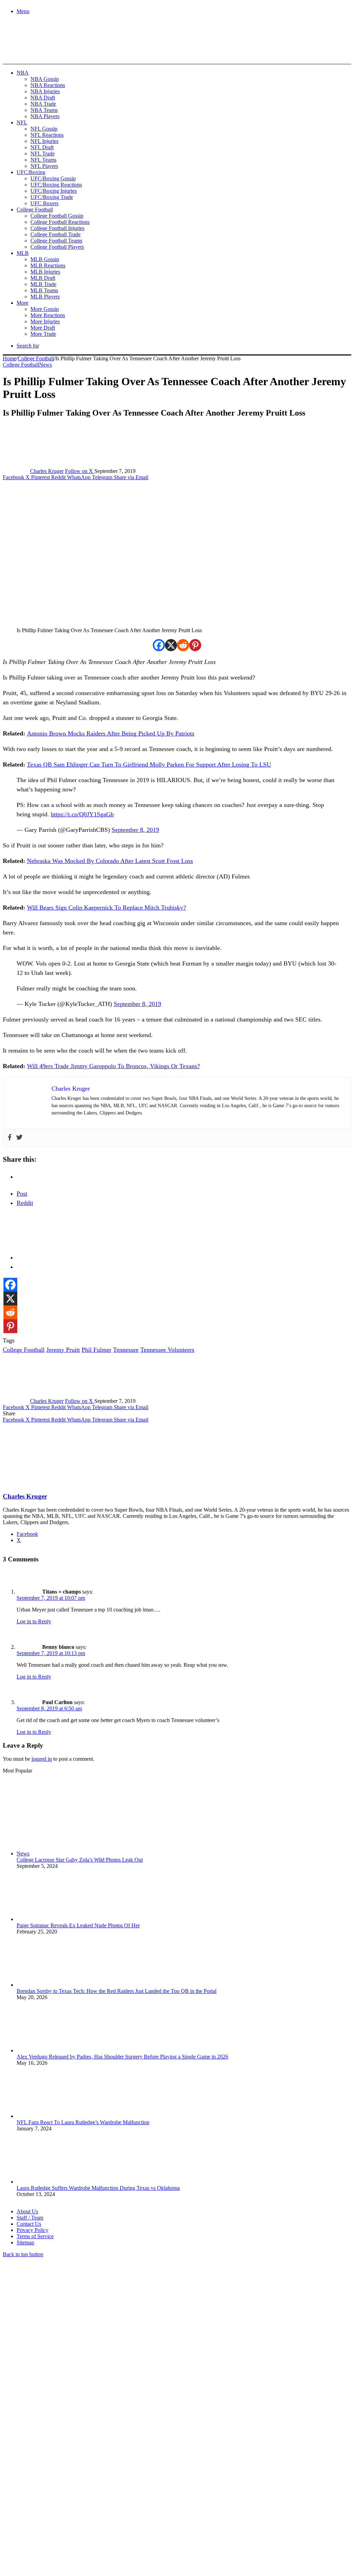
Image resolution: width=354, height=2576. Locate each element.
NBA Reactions (48, 85)
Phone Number (152, 2501)
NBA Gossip (45, 79)
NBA (23, 73)
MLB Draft (43, 278)
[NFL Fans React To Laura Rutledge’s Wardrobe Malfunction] (55, 2116)
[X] (171, 645)
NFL (22, 122)
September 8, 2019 (135, 830)
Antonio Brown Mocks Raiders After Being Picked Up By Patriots (111, 733)
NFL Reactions (47, 135)
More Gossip (45, 309)
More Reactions (48, 315)
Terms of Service (35, 2236)
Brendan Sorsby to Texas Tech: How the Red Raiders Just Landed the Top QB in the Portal (117, 1991)
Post (22, 1194)
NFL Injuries (44, 141)
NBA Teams (44, 110)
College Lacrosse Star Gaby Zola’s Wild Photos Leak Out (80, 1860)
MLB (23, 253)
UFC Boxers (44, 203)
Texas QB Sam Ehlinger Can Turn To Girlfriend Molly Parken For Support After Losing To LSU (149, 764)
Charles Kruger (47, 471)
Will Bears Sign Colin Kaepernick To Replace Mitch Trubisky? (106, 907)
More (22, 303)
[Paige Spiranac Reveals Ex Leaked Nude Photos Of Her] (55, 1919)
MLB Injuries (45, 272)
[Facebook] (159, 645)
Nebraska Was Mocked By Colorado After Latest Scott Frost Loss (110, 861)
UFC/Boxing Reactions (56, 185)
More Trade (43, 334)
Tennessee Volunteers (167, 1350)
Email (94, 2501)
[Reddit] (183, 645)
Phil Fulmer (96, 1350)
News (45, 365)
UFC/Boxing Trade (52, 197)
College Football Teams (56, 241)
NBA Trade (43, 104)
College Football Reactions (60, 222)
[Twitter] (19, 1138)
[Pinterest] (195, 645)
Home (10, 358)
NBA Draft (43, 98)
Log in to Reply (34, 1621)
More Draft (43, 328)
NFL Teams (43, 160)
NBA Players (45, 116)
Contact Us (29, 2224)
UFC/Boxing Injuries (54, 191)
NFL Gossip (44, 129)
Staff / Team (30, 2218)
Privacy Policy (32, 2230)
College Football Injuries (57, 228)
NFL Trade (43, 154)
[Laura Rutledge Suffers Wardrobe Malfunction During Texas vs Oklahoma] (55, 2182)
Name (46, 2501)
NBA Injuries (45, 91)
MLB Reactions (48, 265)
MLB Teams (44, 290)
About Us (27, 2211)
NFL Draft (42, 147)
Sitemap (25, 2242)
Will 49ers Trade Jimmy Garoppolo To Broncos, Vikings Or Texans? (113, 1066)
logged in (42, 1759)
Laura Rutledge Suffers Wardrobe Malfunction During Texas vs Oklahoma (98, 2188)
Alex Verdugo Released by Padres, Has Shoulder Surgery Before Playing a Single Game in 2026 (122, 2057)
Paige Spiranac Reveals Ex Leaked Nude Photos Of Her (78, 1925)
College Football (35, 210)
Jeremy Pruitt (63, 1350)
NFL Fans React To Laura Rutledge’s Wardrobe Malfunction (83, 2122)
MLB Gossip (45, 259)
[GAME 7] (34, 52)
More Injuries (45, 321)
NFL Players (44, 166)
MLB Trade (43, 284)
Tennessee (126, 1350)
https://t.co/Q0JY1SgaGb (82, 814)
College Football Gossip (57, 216)
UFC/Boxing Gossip (53, 178)
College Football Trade (55, 234)
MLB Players (45, 297)
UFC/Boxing (31, 172)
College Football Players (57, 247)
